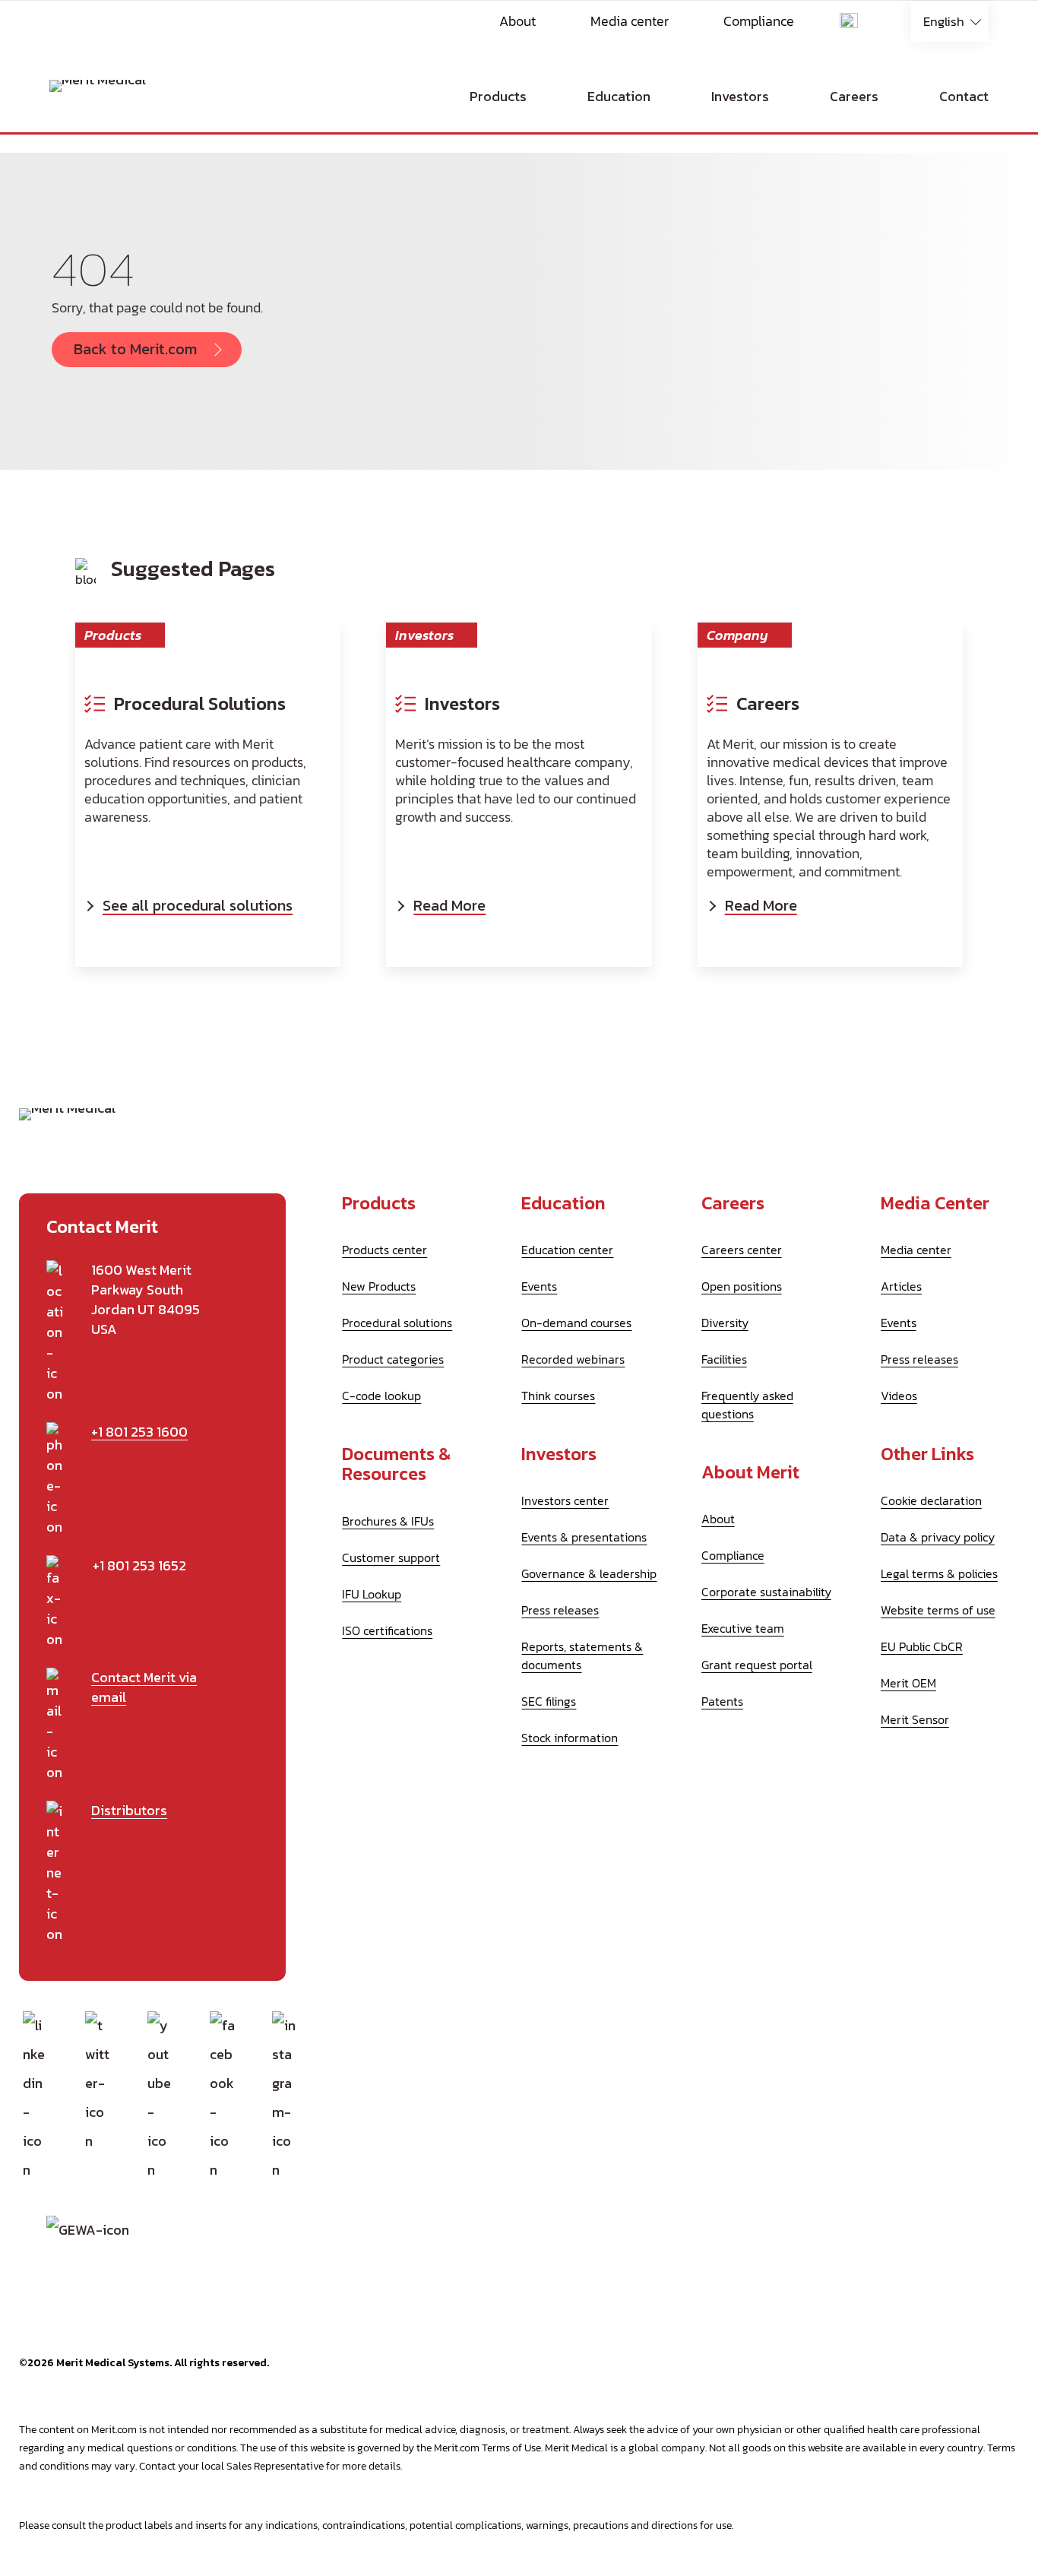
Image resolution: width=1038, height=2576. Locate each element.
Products (498, 96)
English (944, 21)
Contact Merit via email (144, 1687)
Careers (854, 96)
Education (619, 96)
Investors (740, 96)
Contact (964, 96)
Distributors (129, 1811)
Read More (449, 905)
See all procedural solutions (198, 905)
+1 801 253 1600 (139, 1432)
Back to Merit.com (135, 349)
